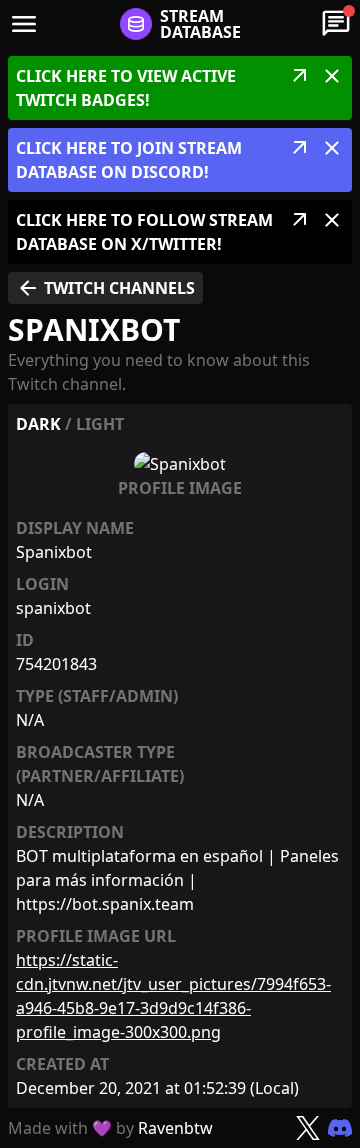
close (332, 76)
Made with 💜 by (110, 1128)
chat (336, 24)
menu (24, 24)
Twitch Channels (105, 288)
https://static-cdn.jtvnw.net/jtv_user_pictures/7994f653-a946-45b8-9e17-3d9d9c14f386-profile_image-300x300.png (173, 996)
